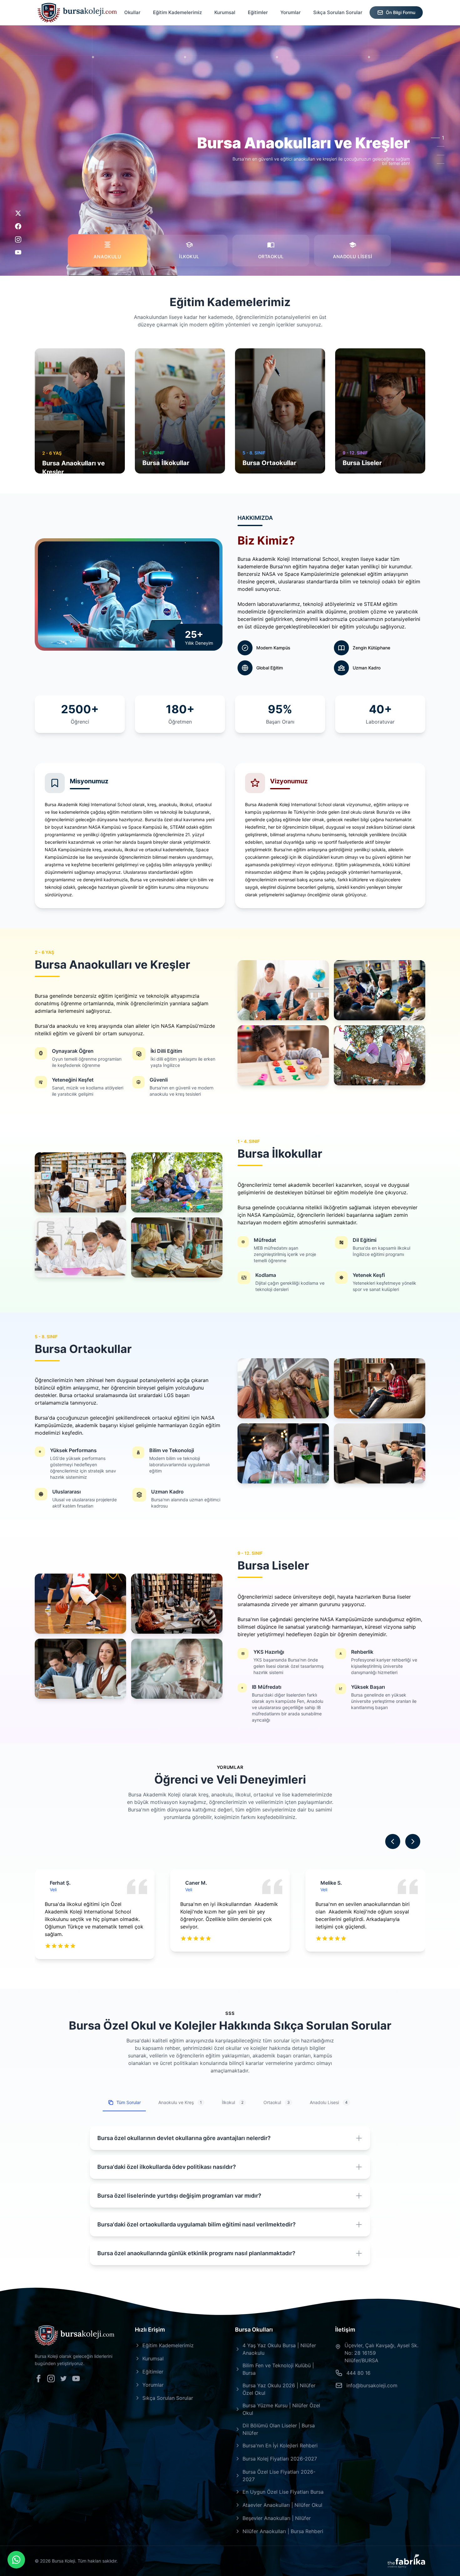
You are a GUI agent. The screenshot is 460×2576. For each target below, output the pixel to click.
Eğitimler (258, 12)
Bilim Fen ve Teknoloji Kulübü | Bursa (278, 2369)
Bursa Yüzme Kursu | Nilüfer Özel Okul (281, 2409)
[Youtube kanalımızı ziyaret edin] (76, 2379)
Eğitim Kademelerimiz (177, 12)
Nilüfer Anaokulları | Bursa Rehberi (283, 2531)
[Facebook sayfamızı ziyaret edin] (38, 2379)
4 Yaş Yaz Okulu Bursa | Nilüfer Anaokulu (279, 2349)
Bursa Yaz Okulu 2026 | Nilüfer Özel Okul (279, 2389)
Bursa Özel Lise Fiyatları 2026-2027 (279, 2476)
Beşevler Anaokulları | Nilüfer (277, 2518)
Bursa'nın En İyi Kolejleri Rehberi (280, 2445)
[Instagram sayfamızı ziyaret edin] (51, 2379)
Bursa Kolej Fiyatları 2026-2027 (280, 2459)
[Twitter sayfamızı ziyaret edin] (64, 2379)
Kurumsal (225, 12)
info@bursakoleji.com (372, 2385)
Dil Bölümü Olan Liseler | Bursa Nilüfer (279, 2429)
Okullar (132, 12)
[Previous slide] (393, 1841)
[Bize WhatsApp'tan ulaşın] (16, 2560)
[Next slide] (413, 1841)
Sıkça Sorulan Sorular (338, 12)
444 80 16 (358, 2373)
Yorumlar (291, 12)
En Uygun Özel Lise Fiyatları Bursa (283, 2492)
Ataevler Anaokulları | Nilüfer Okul (282, 2505)
